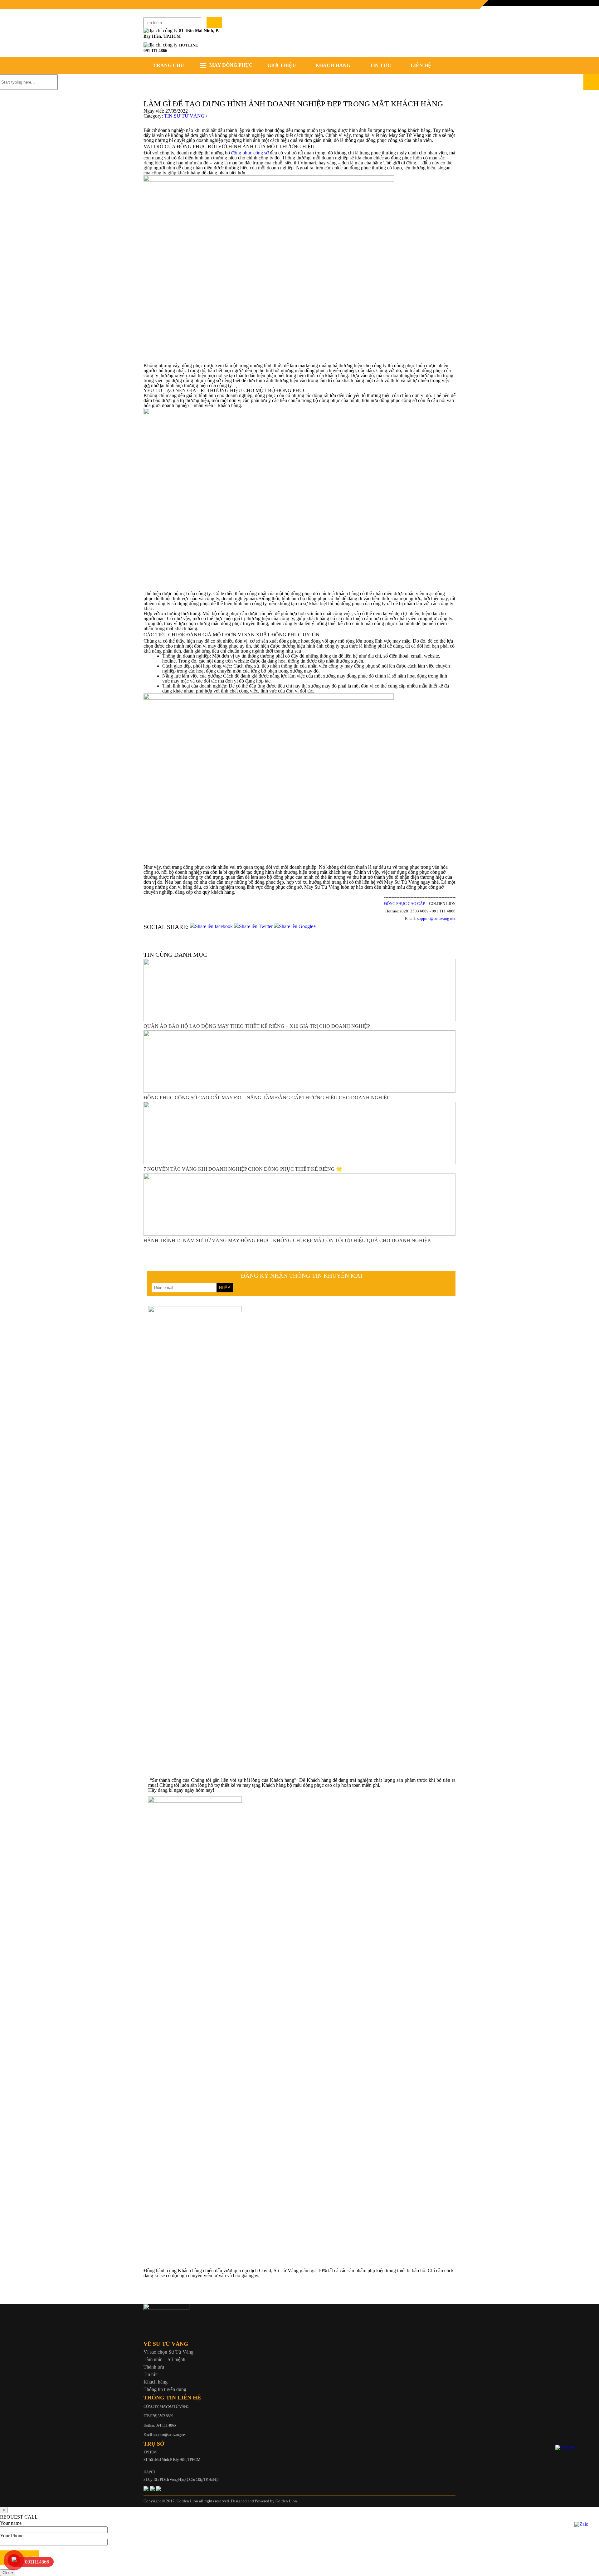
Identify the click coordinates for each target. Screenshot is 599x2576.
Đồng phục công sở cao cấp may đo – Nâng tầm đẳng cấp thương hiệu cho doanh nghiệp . (268, 1098)
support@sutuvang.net (436, 919)
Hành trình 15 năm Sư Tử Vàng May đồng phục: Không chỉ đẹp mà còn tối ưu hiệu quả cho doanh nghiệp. (287, 1240)
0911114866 (37, 2562)
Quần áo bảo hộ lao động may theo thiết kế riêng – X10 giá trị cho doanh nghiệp (257, 1026)
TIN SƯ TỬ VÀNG (184, 116)
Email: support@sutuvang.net (165, 2435)
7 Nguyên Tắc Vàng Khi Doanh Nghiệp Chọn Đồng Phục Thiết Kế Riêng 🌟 (243, 1169)
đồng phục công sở (251, 153)
